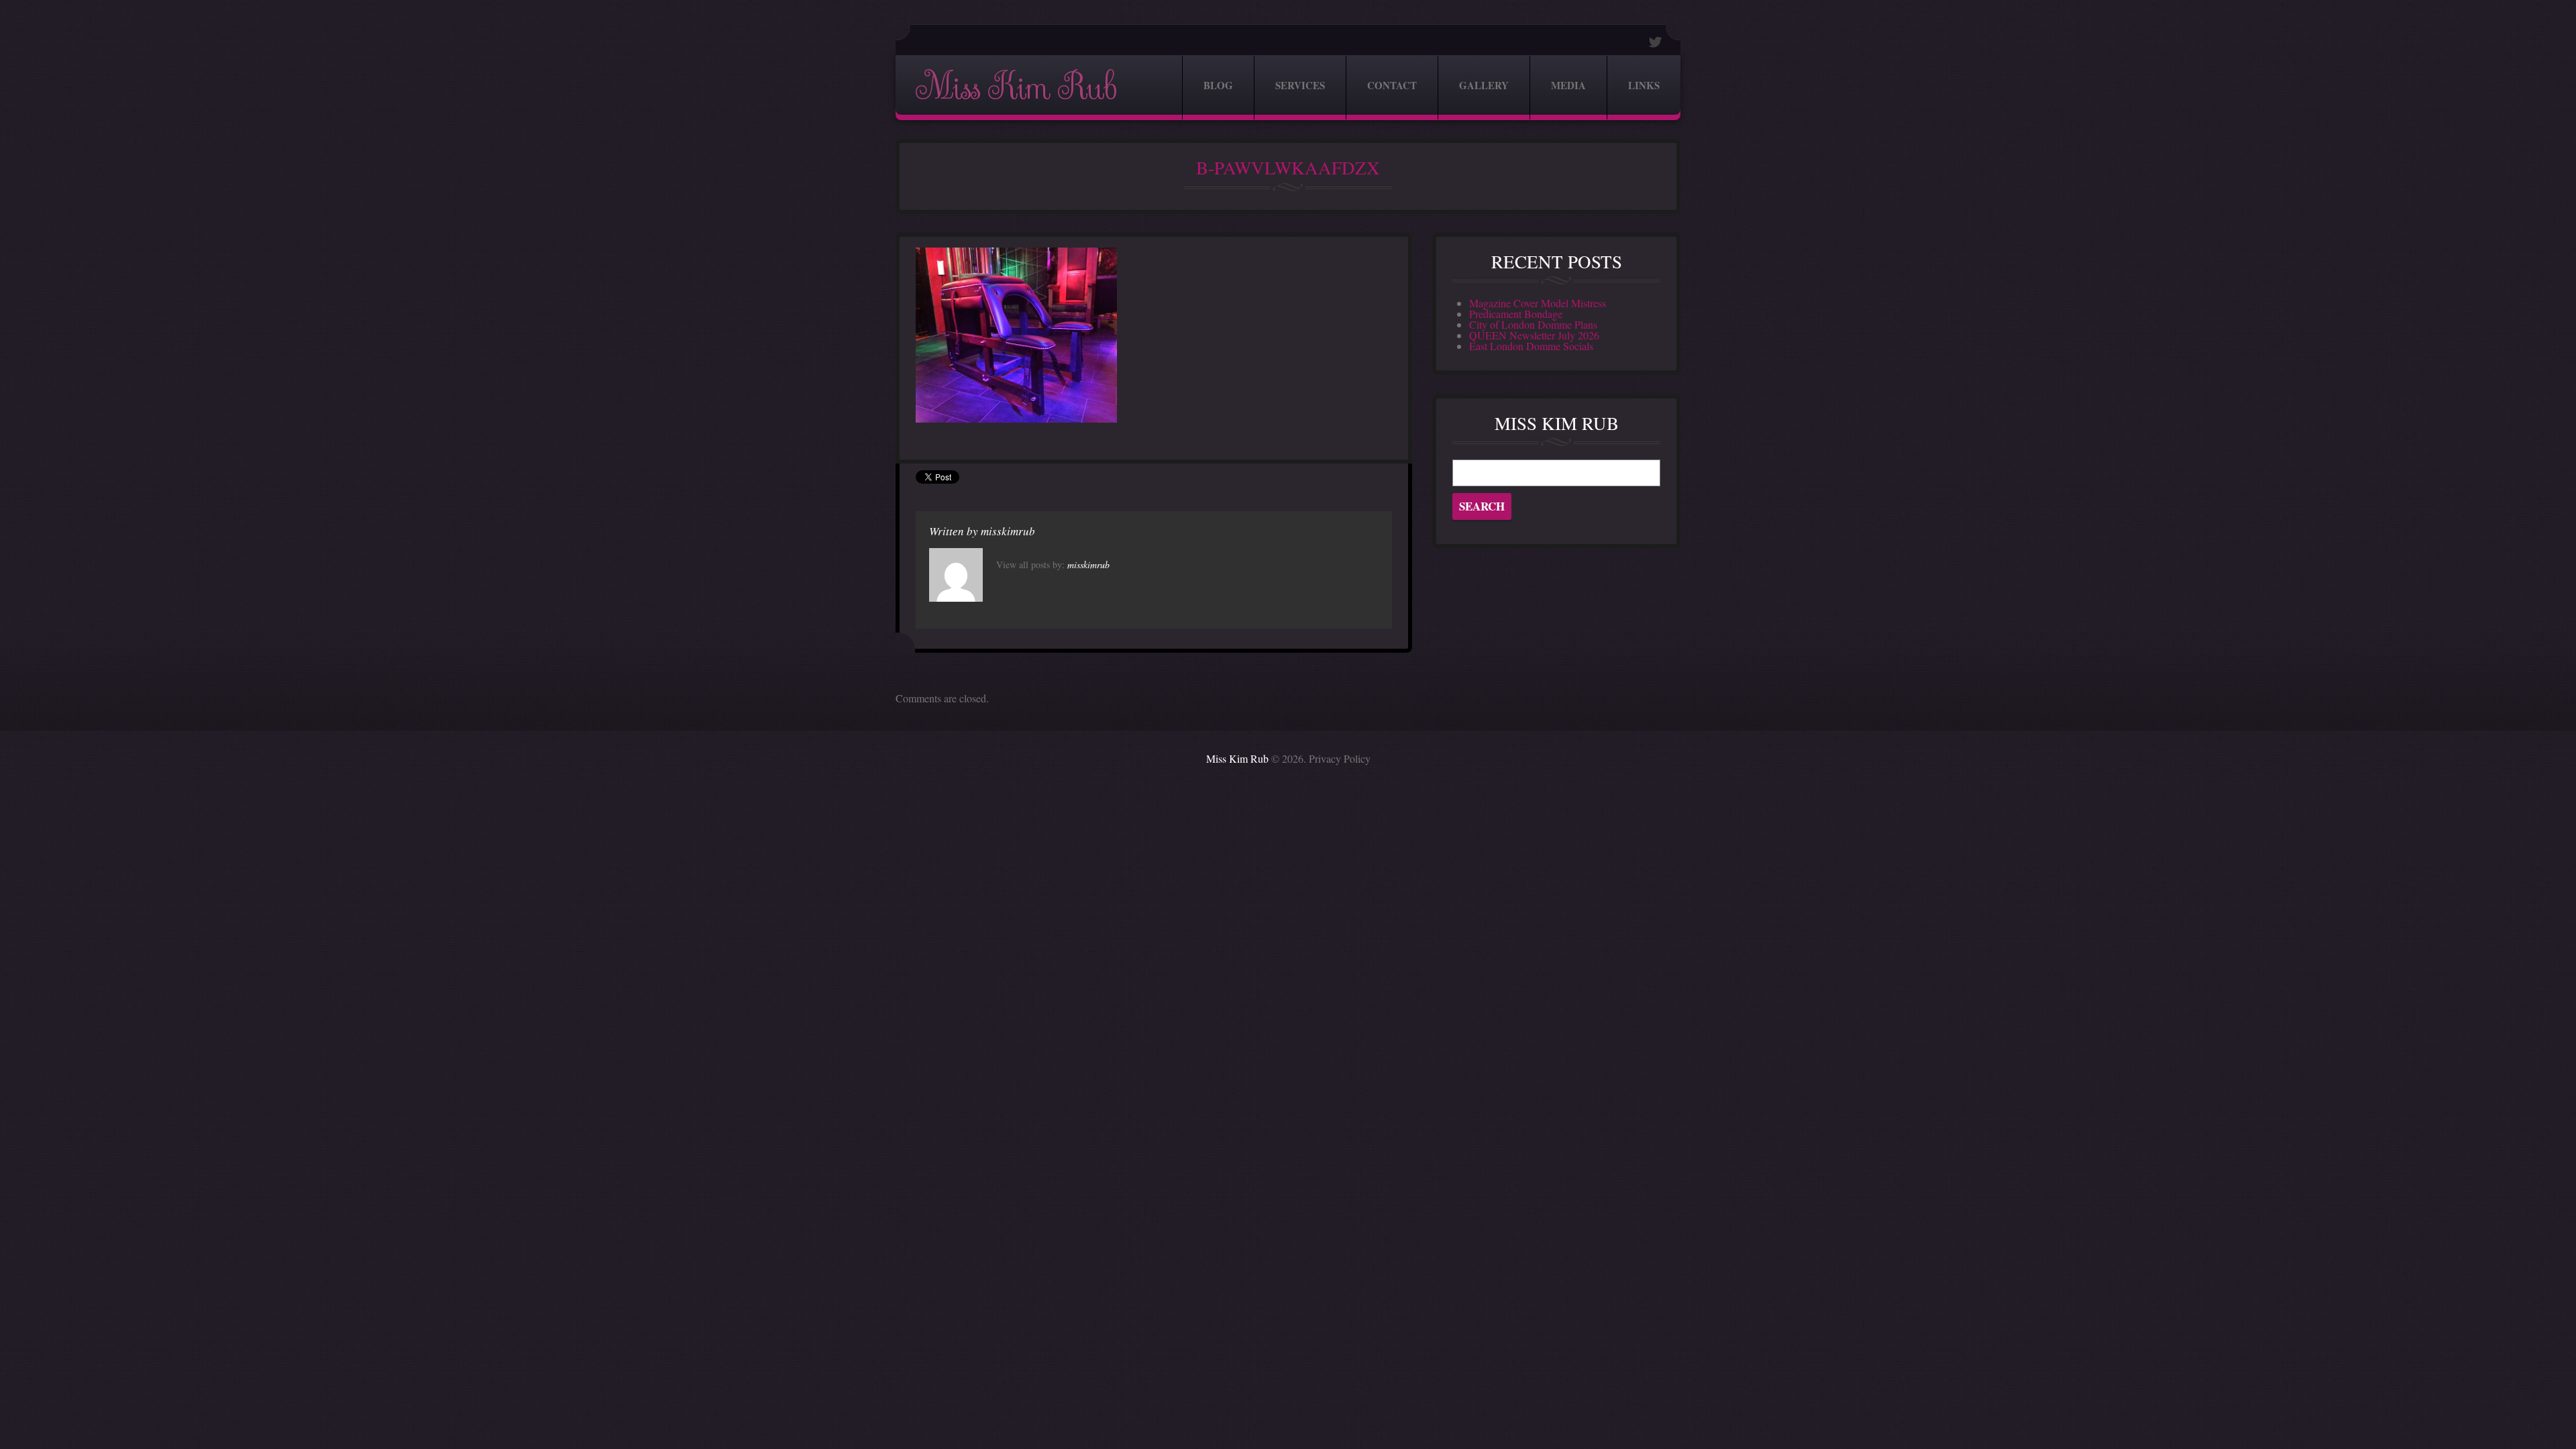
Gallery (1484, 85)
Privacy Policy (1340, 758)
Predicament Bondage (1516, 314)
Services (1300, 85)
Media (1568, 85)
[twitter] (1656, 42)
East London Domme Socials (1531, 346)
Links (1644, 85)
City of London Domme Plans (1533, 324)
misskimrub (1008, 531)
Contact (1392, 85)
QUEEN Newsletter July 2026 (1534, 335)
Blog (1218, 85)
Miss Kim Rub (1016, 88)
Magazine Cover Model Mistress (1538, 303)
